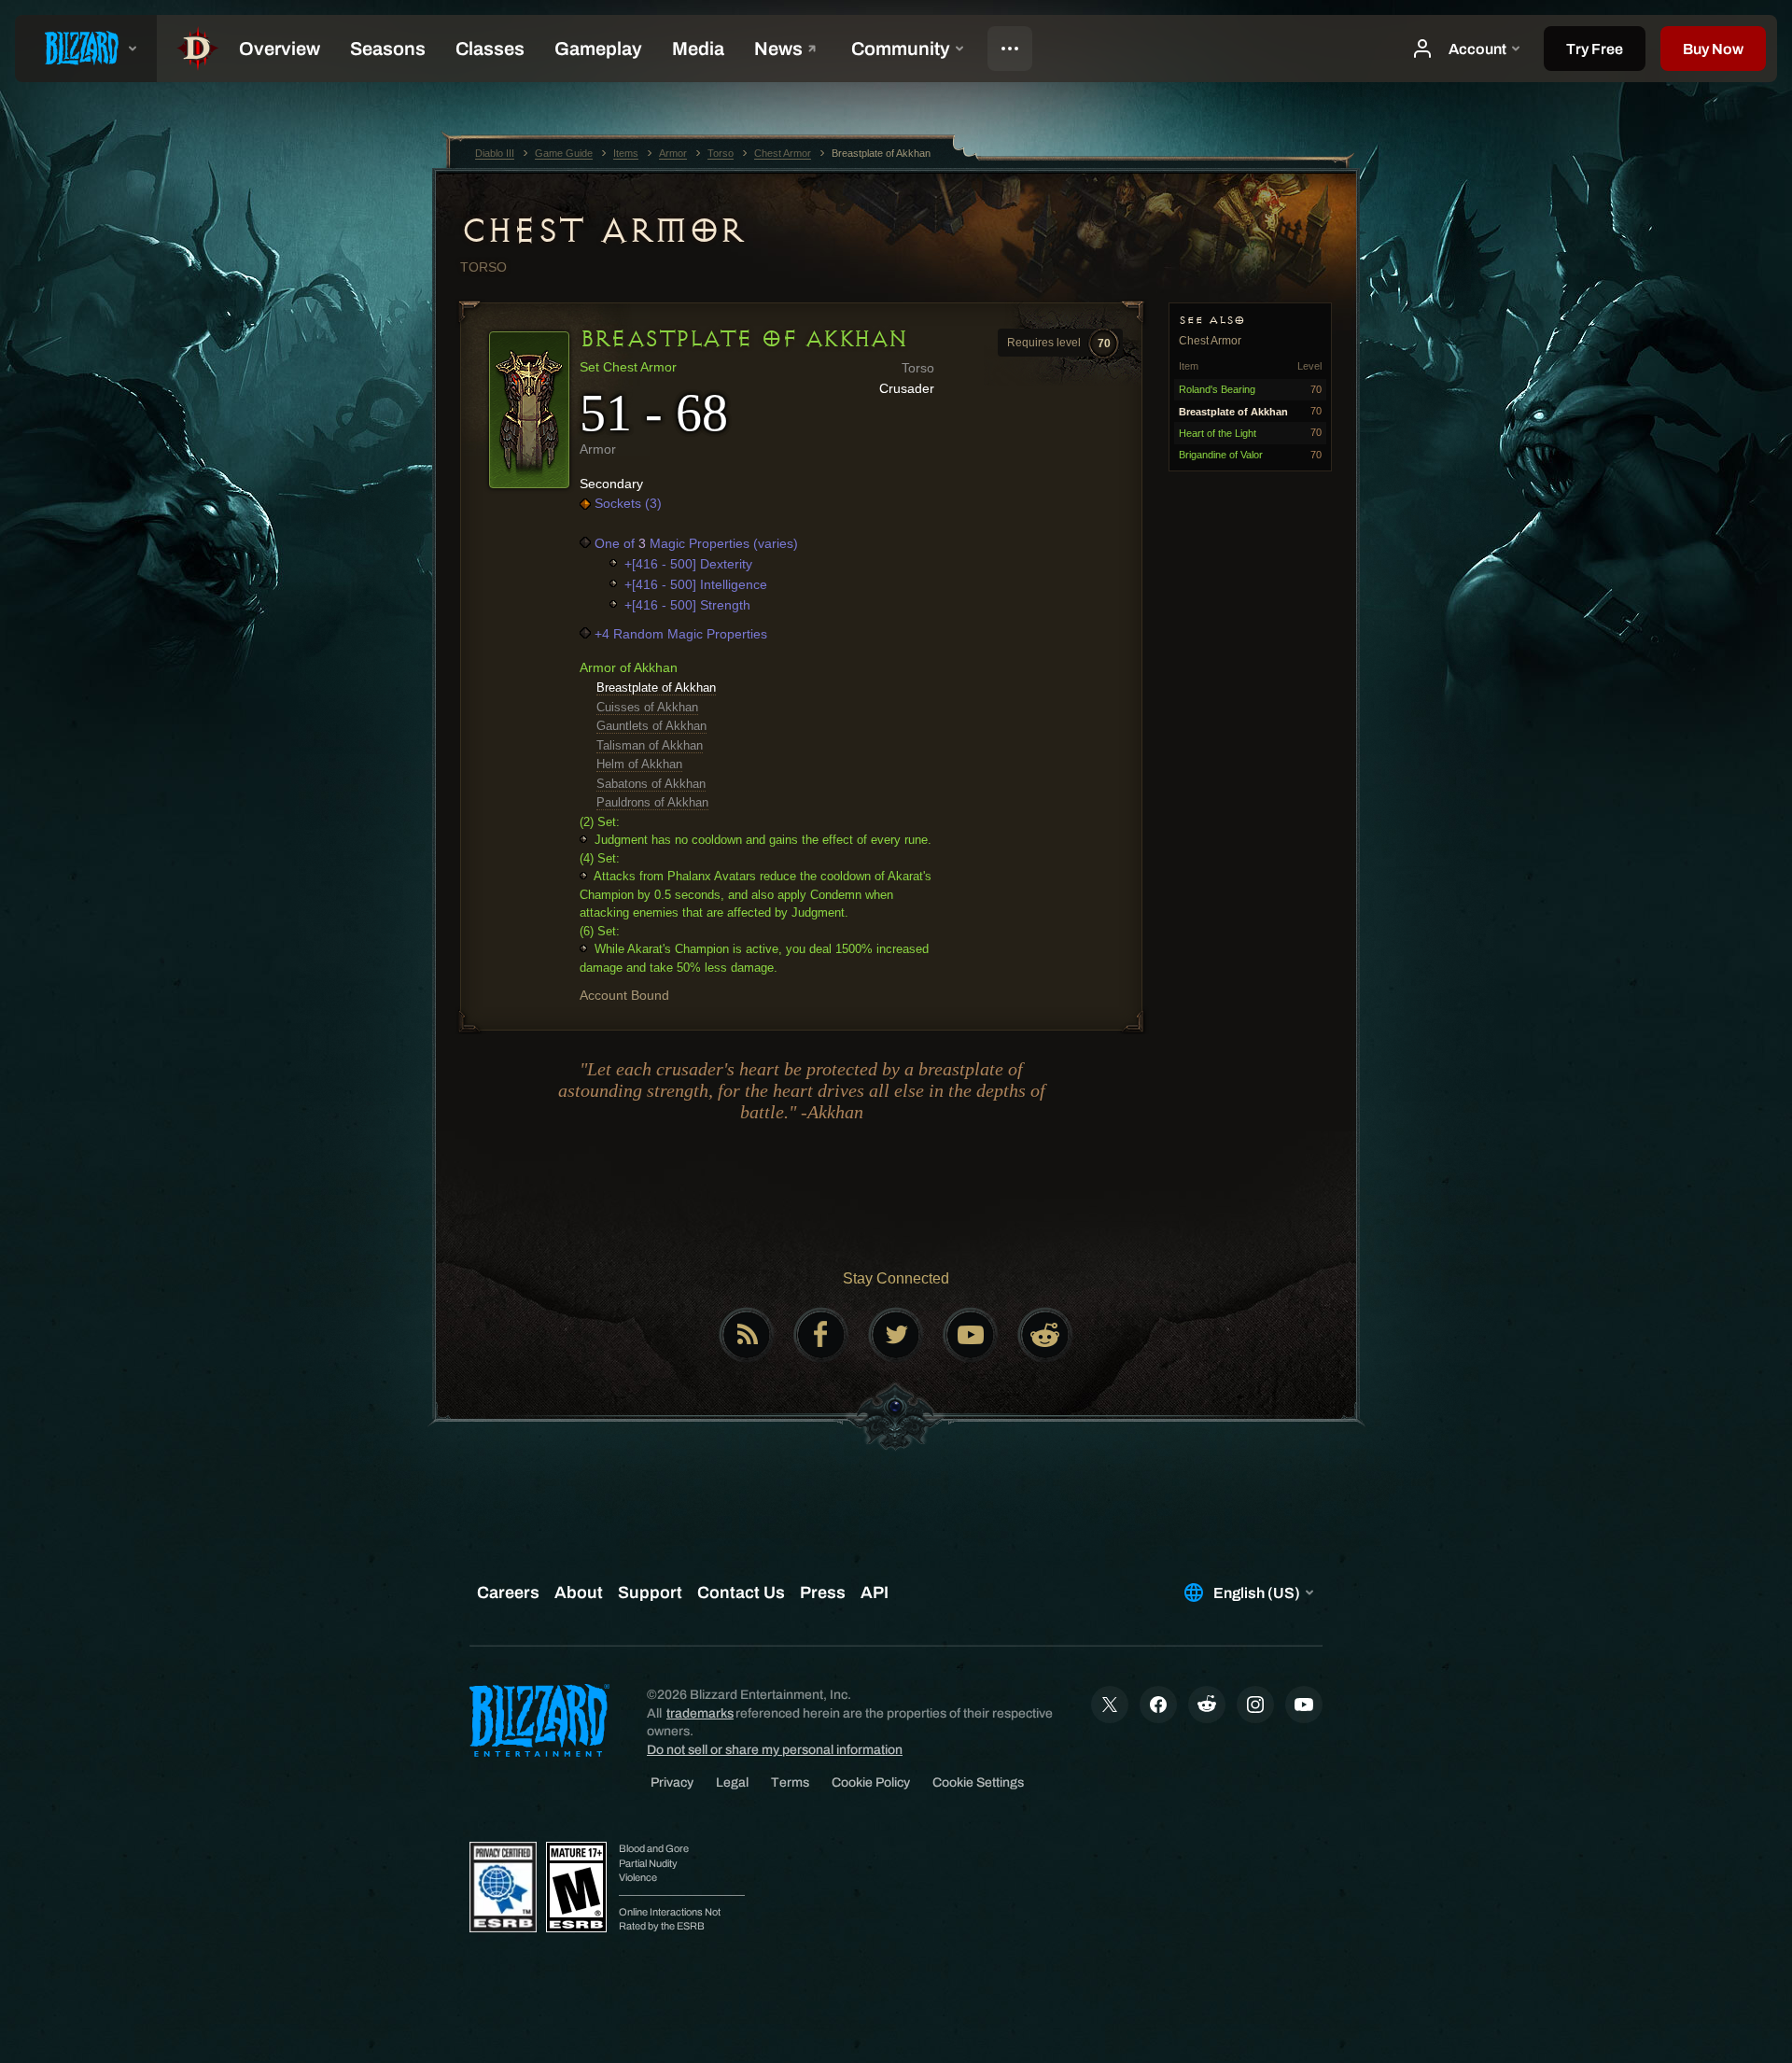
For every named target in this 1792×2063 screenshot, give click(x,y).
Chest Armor (602, 231)
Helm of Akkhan (639, 764)
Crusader (907, 388)
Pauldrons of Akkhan (652, 802)
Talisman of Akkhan (650, 745)
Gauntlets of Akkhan (651, 726)
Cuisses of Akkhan (647, 707)
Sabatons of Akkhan (651, 784)
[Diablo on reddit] (1045, 1335)
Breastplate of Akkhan (656, 688)
